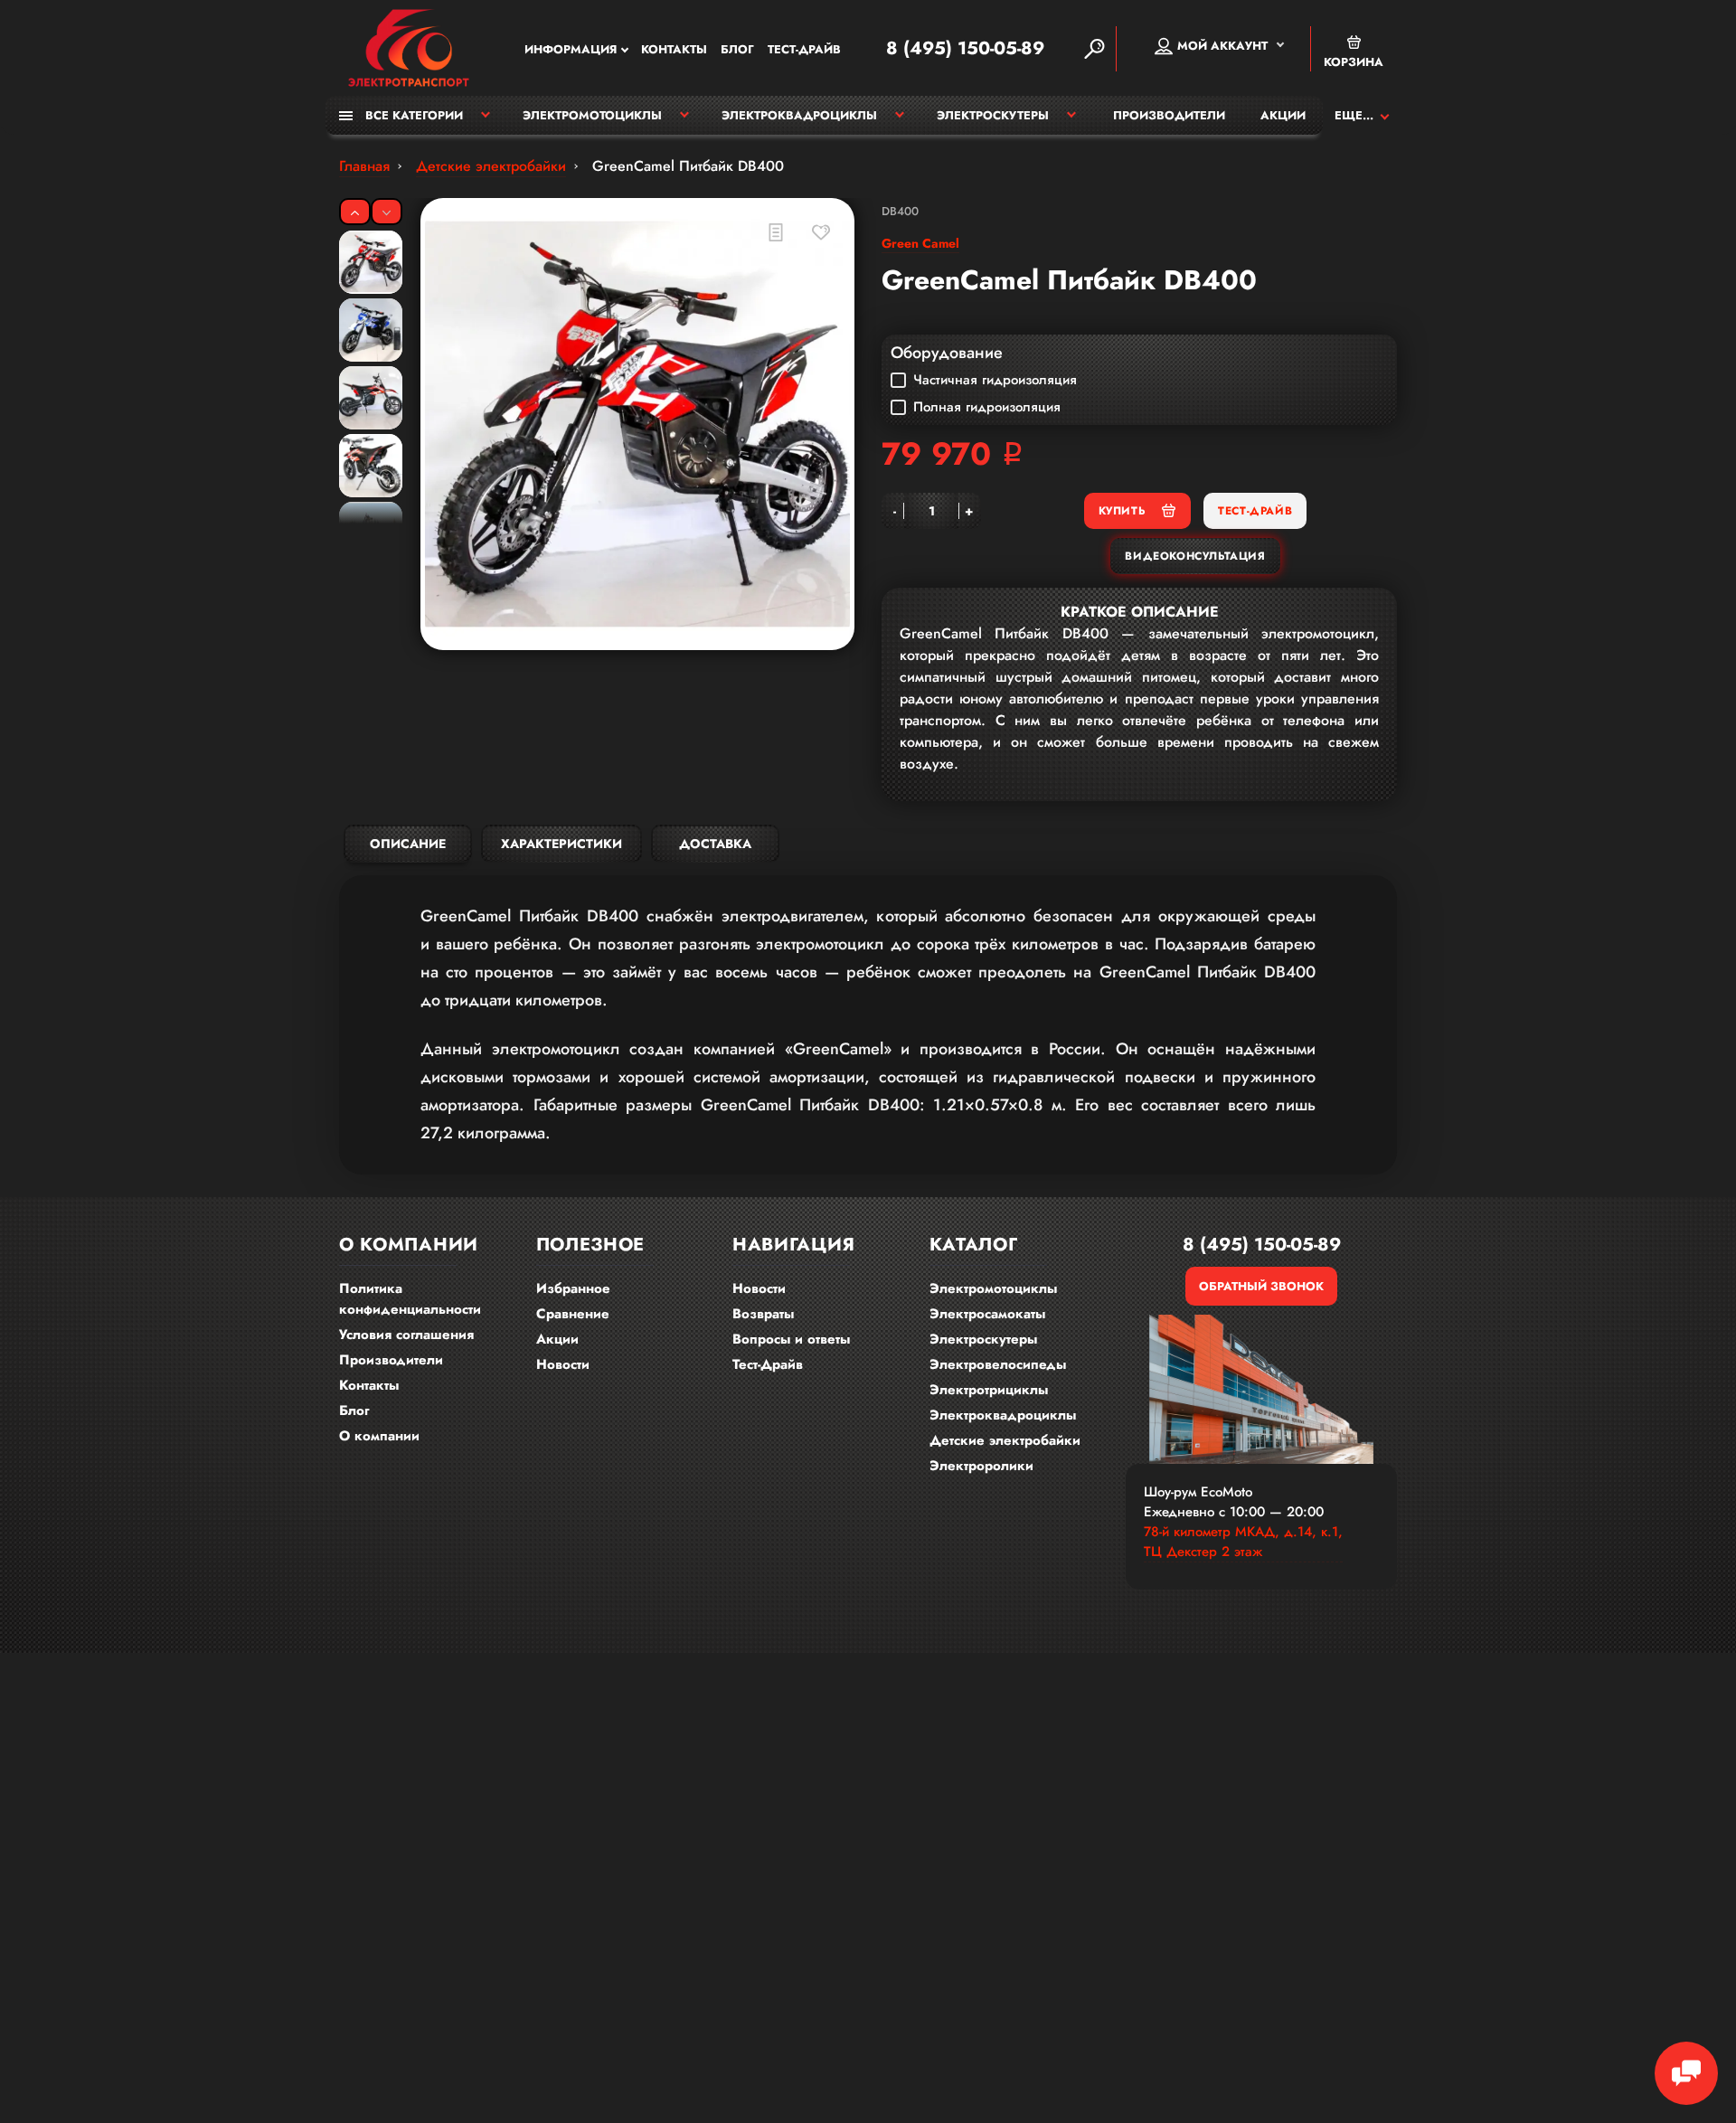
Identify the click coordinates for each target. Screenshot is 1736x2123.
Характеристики (561, 844)
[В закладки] (821, 232)
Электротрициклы (989, 1390)
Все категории (412, 115)
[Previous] (355, 212)
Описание (408, 844)
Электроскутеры (993, 115)
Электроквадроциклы (799, 115)
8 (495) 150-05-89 (965, 49)
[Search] (1094, 49)
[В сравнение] (775, 232)
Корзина (1354, 62)
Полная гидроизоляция (987, 407)
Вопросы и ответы (791, 1339)
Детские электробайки (1005, 1440)
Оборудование (947, 353)
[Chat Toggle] (1686, 2073)
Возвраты (763, 1314)
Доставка (715, 844)
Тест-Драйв (804, 49)
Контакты (674, 49)
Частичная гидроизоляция (995, 380)
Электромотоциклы (592, 115)
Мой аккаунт (1222, 46)
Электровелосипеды (998, 1364)
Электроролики (981, 1466)
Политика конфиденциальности (410, 1299)
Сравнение (573, 1314)
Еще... (1354, 115)
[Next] (387, 212)
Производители (1169, 115)
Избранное (573, 1288)
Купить (1122, 511)
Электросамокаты (987, 1314)
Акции (1283, 115)
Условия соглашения (406, 1335)
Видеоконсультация (1195, 556)
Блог (737, 49)
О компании (379, 1436)
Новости (563, 1364)
